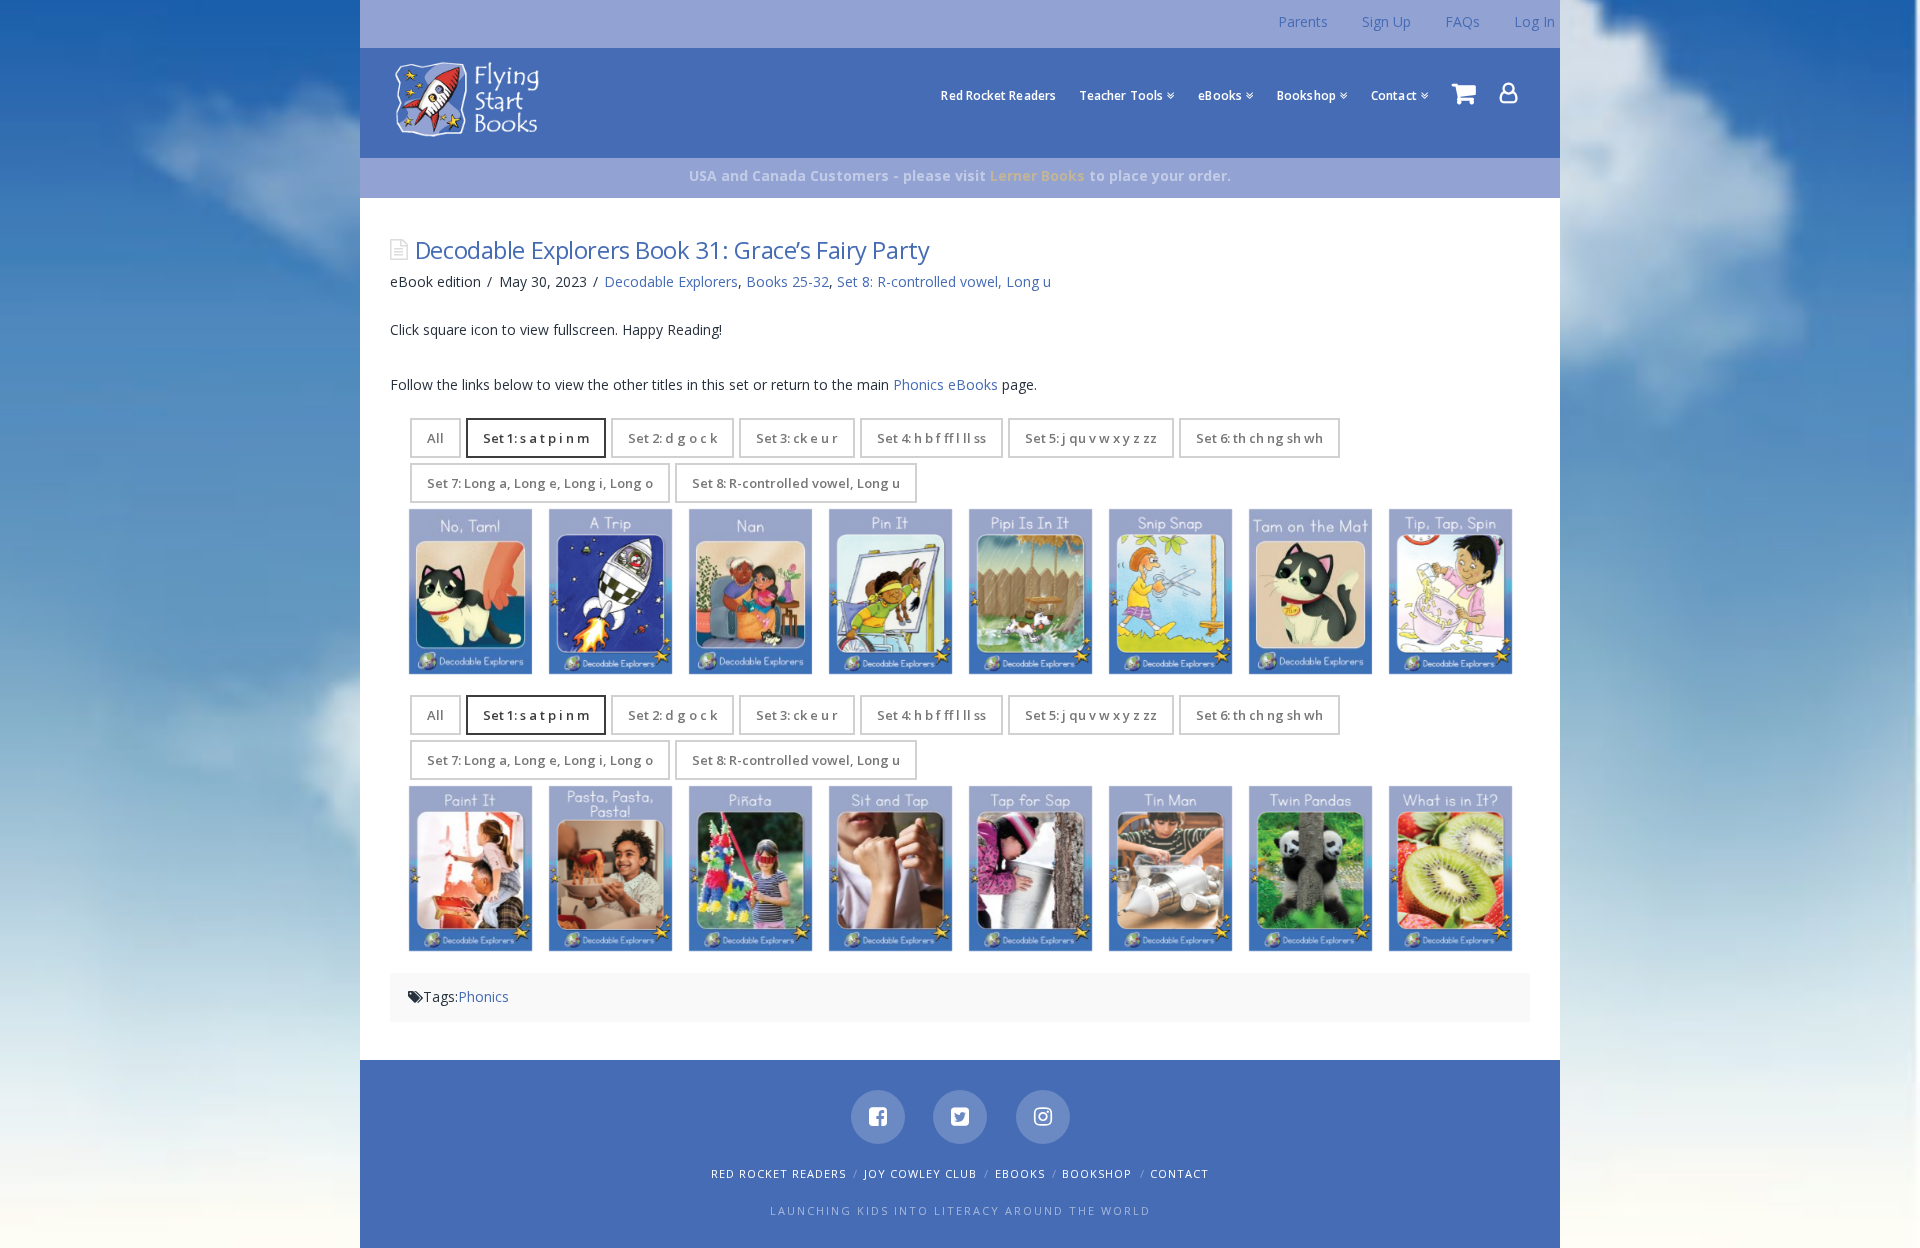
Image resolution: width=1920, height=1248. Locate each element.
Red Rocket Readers (778, 1173)
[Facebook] (878, 1117)
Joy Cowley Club (920, 1173)
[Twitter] (960, 1117)
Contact (1179, 1173)
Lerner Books (1037, 175)
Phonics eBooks (945, 384)
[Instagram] (1043, 1117)
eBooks (1020, 1173)
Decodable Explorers (671, 281)
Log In (1534, 21)
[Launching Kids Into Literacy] (471, 98)
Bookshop (1097, 1173)
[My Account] (1509, 93)
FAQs (1462, 21)
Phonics (483, 996)
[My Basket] (1464, 93)
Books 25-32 (787, 281)
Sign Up (1386, 21)
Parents (1303, 21)
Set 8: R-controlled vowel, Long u (944, 281)
